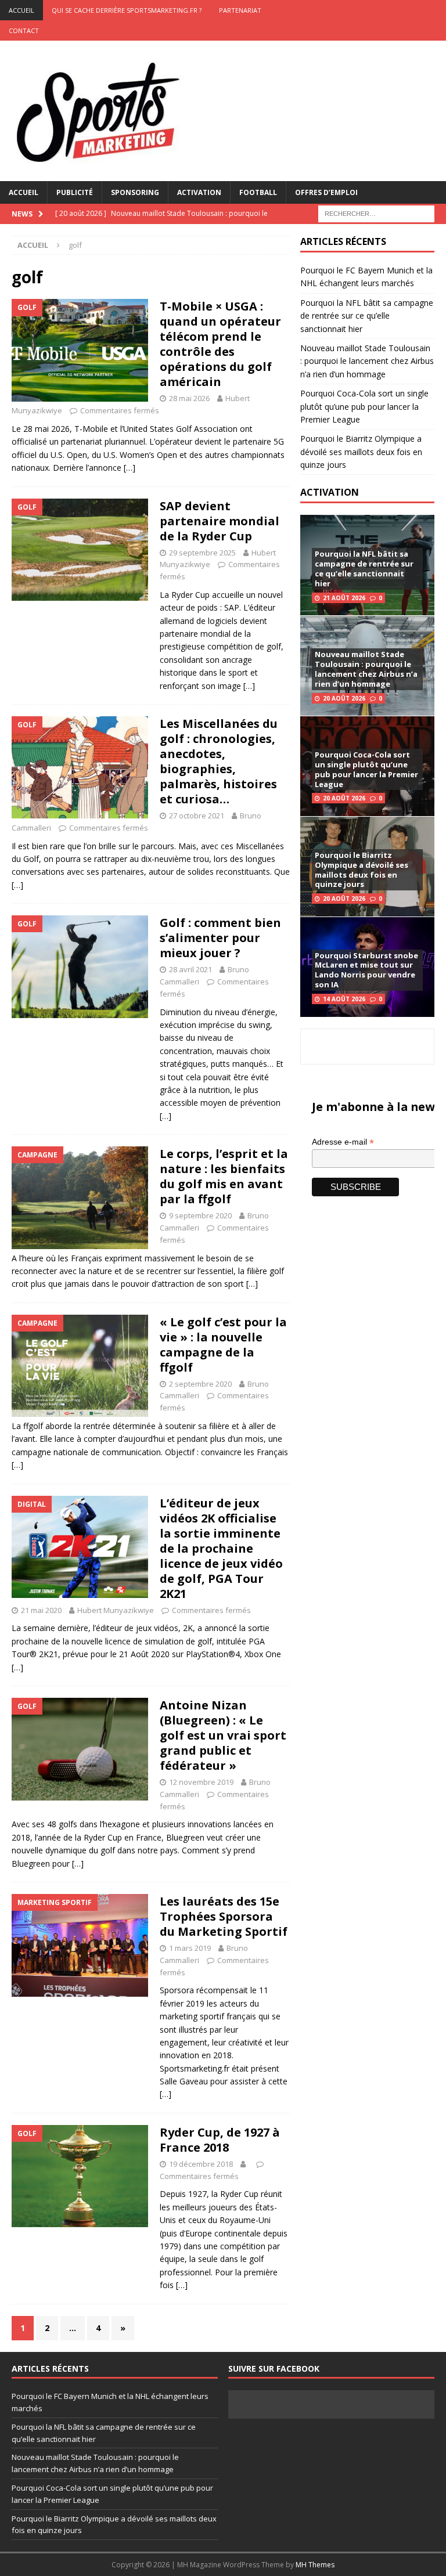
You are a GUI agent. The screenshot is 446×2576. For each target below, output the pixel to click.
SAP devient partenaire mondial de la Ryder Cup (220, 521)
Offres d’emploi (326, 192)
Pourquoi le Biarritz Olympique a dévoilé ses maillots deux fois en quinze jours (361, 452)
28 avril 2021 (190, 969)
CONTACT (24, 30)
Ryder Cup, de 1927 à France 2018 (220, 2140)
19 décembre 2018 (201, 2164)
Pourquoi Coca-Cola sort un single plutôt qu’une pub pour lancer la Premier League (364, 406)
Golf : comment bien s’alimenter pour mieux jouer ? (220, 938)
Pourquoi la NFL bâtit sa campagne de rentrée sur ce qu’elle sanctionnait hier (367, 316)
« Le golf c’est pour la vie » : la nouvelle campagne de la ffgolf (223, 1345)
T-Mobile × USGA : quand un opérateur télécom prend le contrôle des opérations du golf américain (220, 344)
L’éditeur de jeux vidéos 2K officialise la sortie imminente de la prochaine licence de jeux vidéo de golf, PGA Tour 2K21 (221, 1548)
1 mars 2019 (190, 1948)
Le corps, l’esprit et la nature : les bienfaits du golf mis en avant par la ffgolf (224, 1176)
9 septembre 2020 (200, 1215)
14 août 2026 (344, 999)
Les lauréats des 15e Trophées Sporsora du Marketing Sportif (224, 1916)
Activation (199, 192)
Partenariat (240, 10)
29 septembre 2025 (202, 553)
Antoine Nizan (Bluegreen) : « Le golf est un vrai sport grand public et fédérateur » (223, 1735)
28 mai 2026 (189, 398)
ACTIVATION (330, 492)
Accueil (24, 192)
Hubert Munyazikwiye (116, 1610)
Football (258, 192)
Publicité (75, 192)
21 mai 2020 (41, 1610)
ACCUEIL (21, 10)
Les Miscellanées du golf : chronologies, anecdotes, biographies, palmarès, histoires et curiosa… (219, 761)
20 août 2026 (344, 698)
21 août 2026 (344, 598)
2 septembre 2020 (200, 1384)
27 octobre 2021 (197, 816)
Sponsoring (135, 192)
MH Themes (315, 2565)
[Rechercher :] (376, 213)
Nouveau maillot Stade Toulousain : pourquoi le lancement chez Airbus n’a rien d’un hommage (367, 361)
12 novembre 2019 (201, 1782)
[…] (130, 468)
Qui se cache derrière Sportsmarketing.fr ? (127, 10)
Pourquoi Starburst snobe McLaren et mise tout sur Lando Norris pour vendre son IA (366, 970)
